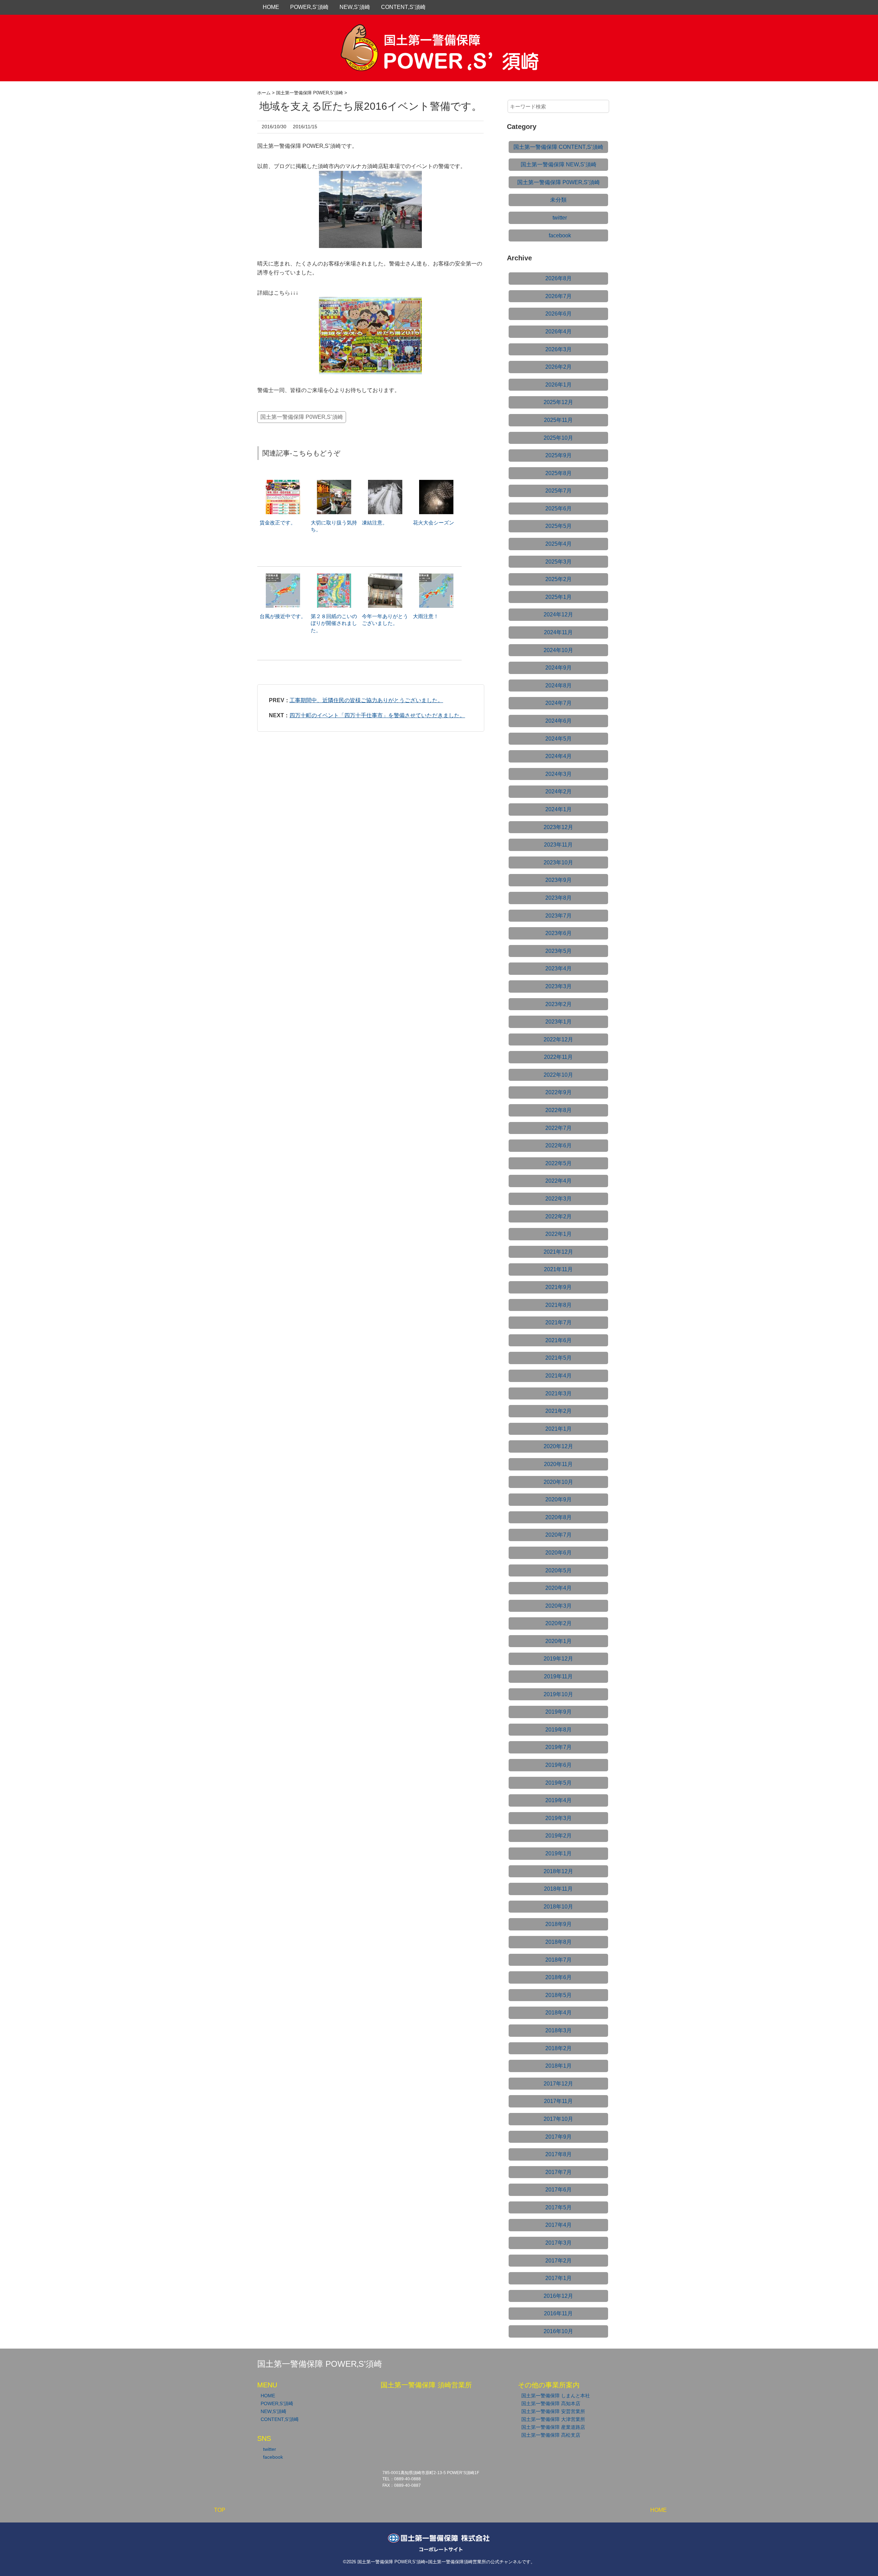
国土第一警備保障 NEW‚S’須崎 (559, 164)
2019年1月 (559, 1853)
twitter (560, 218)
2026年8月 (559, 278)
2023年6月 (559, 933)
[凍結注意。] (385, 483)
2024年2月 (559, 791)
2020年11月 (558, 1464)
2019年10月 (558, 1694)
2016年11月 (558, 2313)
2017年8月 (559, 2154)
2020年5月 (559, 1570)
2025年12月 (558, 402)
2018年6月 (559, 1977)
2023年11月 (558, 845)
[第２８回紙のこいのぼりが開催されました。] (334, 577)
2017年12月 (558, 2084)
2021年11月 (558, 1269)
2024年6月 (559, 721)
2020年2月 (559, 1623)
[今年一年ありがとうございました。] (385, 577)
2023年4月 (559, 968)
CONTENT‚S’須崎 (403, 7)
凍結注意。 (375, 523)
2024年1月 (559, 809)
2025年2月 (559, 579)
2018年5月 (559, 1995)
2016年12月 (558, 2296)
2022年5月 (559, 1163)
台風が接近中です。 (283, 616)
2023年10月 (558, 862)
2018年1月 (559, 2066)
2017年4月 (559, 2225)
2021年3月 (559, 1393)
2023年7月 (559, 916)
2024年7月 (559, 703)
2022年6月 (559, 1145)
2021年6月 (559, 1340)
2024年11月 (558, 632)
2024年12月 (558, 615)
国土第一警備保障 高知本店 (551, 2403)
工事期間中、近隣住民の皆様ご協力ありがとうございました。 (366, 700)
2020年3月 (559, 1606)
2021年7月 (559, 1322)
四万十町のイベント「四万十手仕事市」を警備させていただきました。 (377, 715)
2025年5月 (559, 526)
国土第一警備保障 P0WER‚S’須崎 (302, 417)
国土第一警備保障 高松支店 (551, 2435)
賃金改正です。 (278, 523)
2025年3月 (559, 562)
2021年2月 (559, 1411)
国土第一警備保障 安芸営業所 (553, 2411)
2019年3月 (559, 1818)
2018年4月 (559, 2013)
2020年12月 (558, 1446)
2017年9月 (559, 2137)
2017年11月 (558, 2101)
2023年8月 (559, 898)
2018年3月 (559, 2030)
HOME (271, 7)
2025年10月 (558, 438)
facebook (560, 235)
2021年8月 (559, 1305)
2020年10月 (558, 1482)
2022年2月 (559, 1216)
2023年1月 (559, 1022)
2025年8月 (559, 473)
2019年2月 (559, 1836)
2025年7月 (559, 491)
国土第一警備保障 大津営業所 (553, 2419)
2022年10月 (558, 1075)
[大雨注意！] (436, 577)
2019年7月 (559, 1747)
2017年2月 (559, 2261)
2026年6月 (559, 314)
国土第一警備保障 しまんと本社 (556, 2396)
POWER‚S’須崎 (309, 7)
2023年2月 (559, 1004)
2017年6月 (559, 2190)
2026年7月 (559, 296)
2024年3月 (559, 774)
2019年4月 (559, 1800)
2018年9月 (559, 1924)
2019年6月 (559, 1765)
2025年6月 (559, 509)
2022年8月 (559, 1110)
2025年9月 (559, 455)
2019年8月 (559, 1730)
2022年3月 (559, 1199)
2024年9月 (559, 668)
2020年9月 (559, 1499)
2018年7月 (559, 1960)
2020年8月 (559, 1517)
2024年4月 (559, 756)
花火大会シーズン (434, 523)
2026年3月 (559, 349)
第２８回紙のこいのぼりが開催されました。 (334, 623)
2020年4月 (559, 1588)
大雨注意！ (426, 616)
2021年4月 (559, 1376)
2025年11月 (558, 420)
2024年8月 (559, 686)
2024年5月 (559, 739)
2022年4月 (559, 1181)
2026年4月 (559, 332)
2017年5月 (559, 2207)
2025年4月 (559, 544)
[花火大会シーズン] (436, 483)
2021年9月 (559, 1287)
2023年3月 (559, 986)
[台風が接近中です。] (283, 577)
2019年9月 (559, 1712)
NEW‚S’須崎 (355, 7)
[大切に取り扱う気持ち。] (334, 483)
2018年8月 (559, 1942)
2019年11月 (558, 1676)
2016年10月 (558, 2331)
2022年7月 (559, 1128)
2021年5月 (559, 1358)
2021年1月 (559, 1429)
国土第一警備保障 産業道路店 (553, 2427)
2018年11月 (558, 1889)
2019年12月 (558, 1659)
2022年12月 (558, 1039)
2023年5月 (559, 951)
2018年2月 (559, 2048)
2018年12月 (558, 1871)
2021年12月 (558, 1252)
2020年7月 (559, 1535)
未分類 (558, 200)
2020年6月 (559, 1553)
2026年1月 (559, 385)
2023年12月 (558, 827)
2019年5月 (559, 1783)
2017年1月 (559, 2278)
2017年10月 (558, 2119)
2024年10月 (558, 650)
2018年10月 (558, 1907)
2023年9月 (559, 880)
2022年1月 (559, 1234)
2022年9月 (559, 1092)
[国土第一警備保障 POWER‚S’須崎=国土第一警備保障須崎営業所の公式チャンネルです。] (439, 32)
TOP (220, 2510)
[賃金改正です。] (283, 483)
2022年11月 (558, 1057)
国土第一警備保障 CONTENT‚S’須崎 (558, 147)
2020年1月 (559, 1641)
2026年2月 (559, 367)
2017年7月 (559, 2172)
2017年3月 (559, 2243)
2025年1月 (559, 597)
